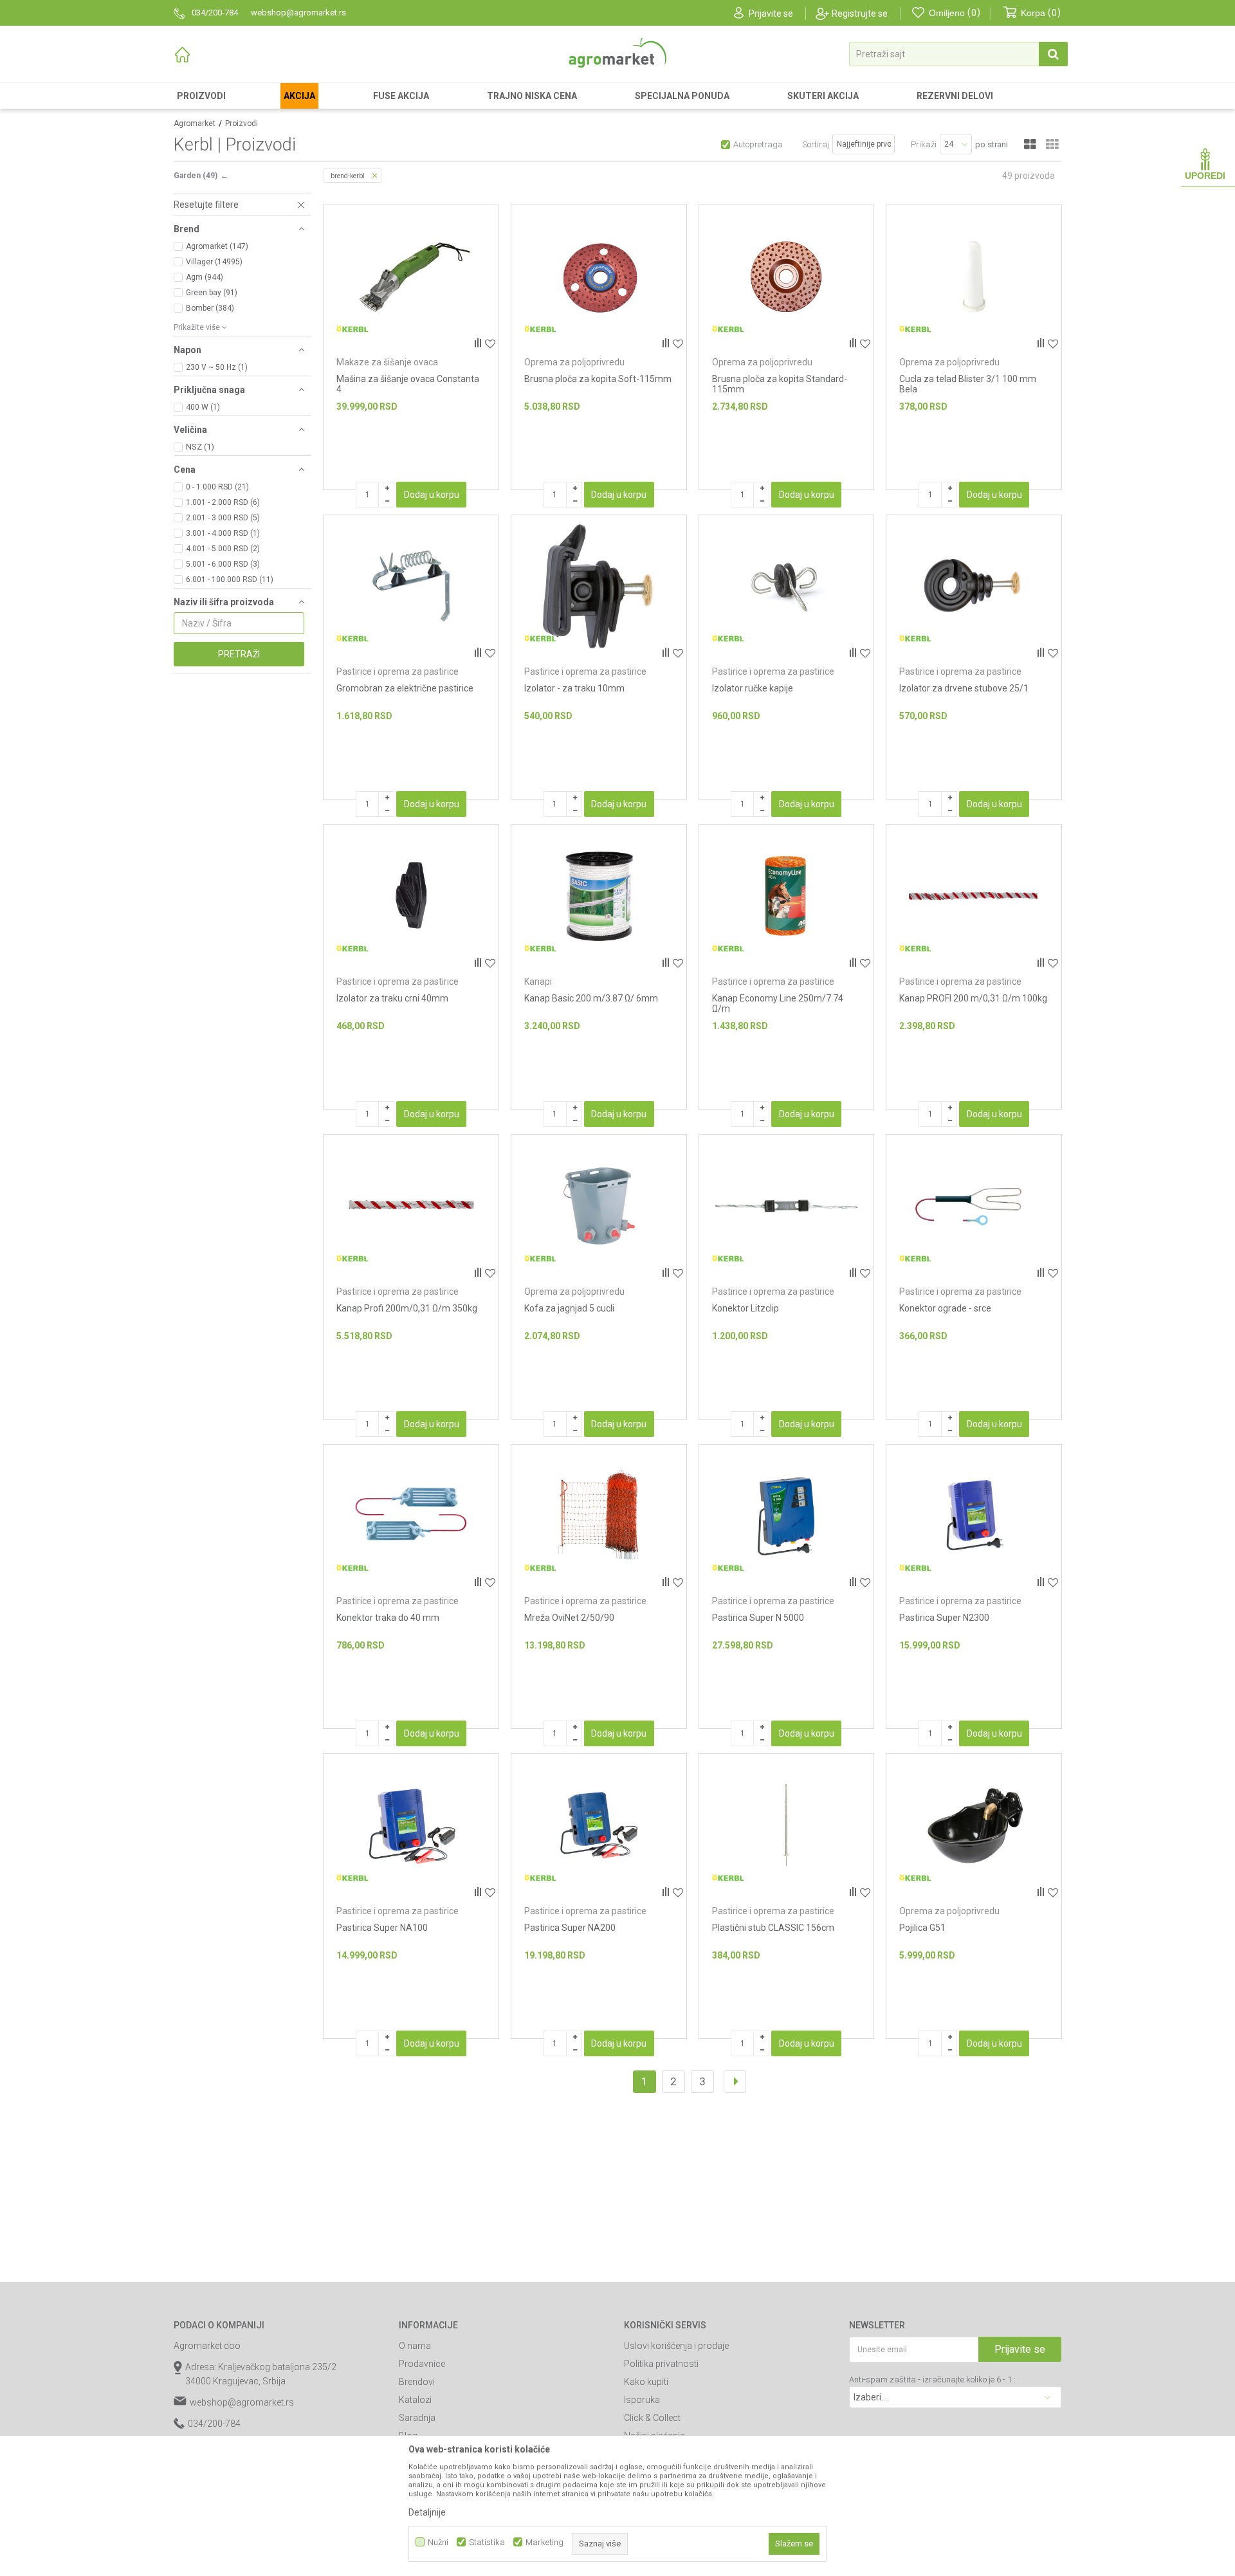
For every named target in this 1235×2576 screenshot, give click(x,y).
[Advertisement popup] (617, 1287)
